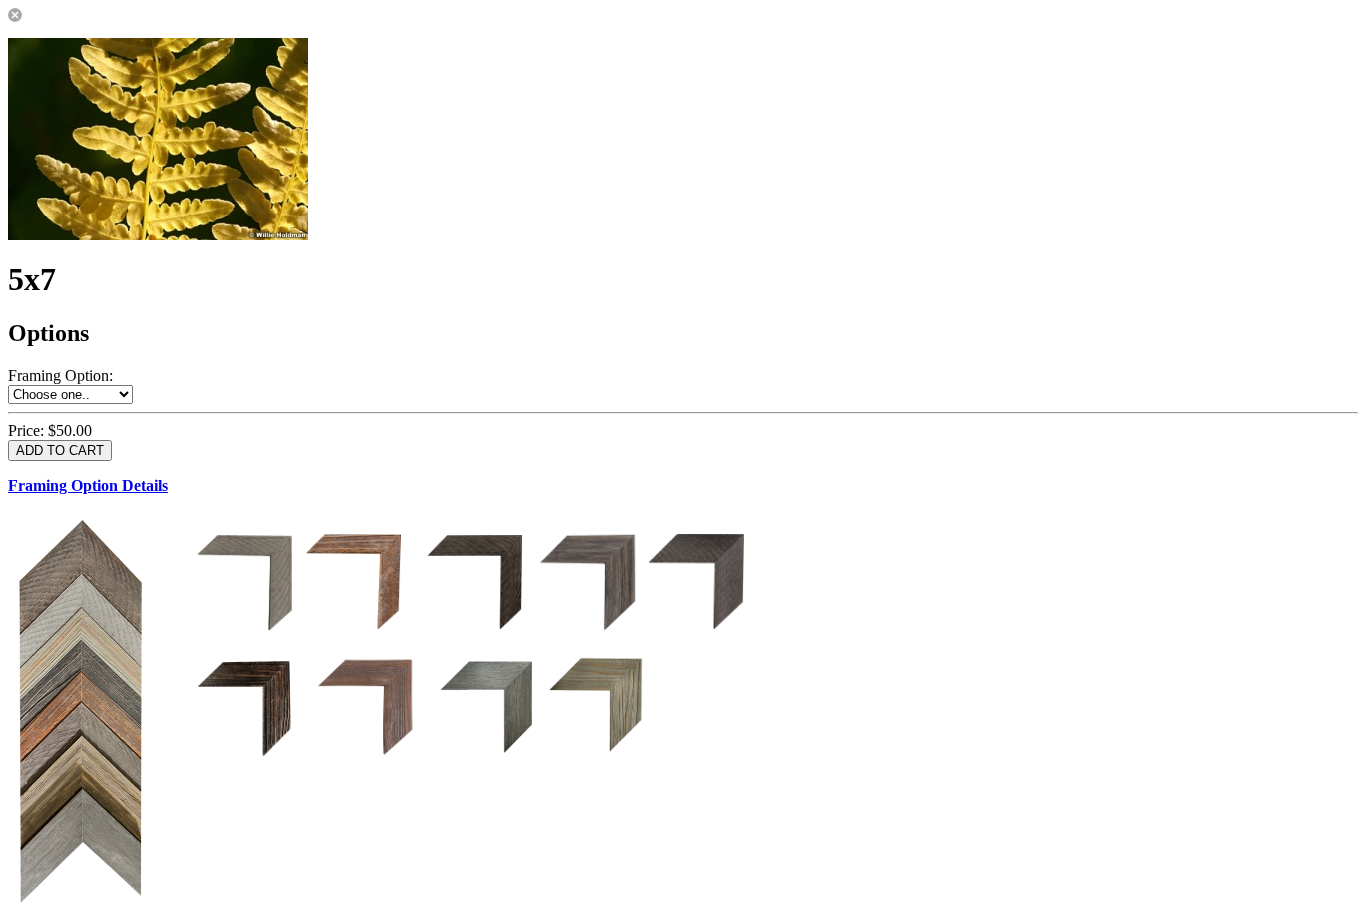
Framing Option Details (88, 485)
